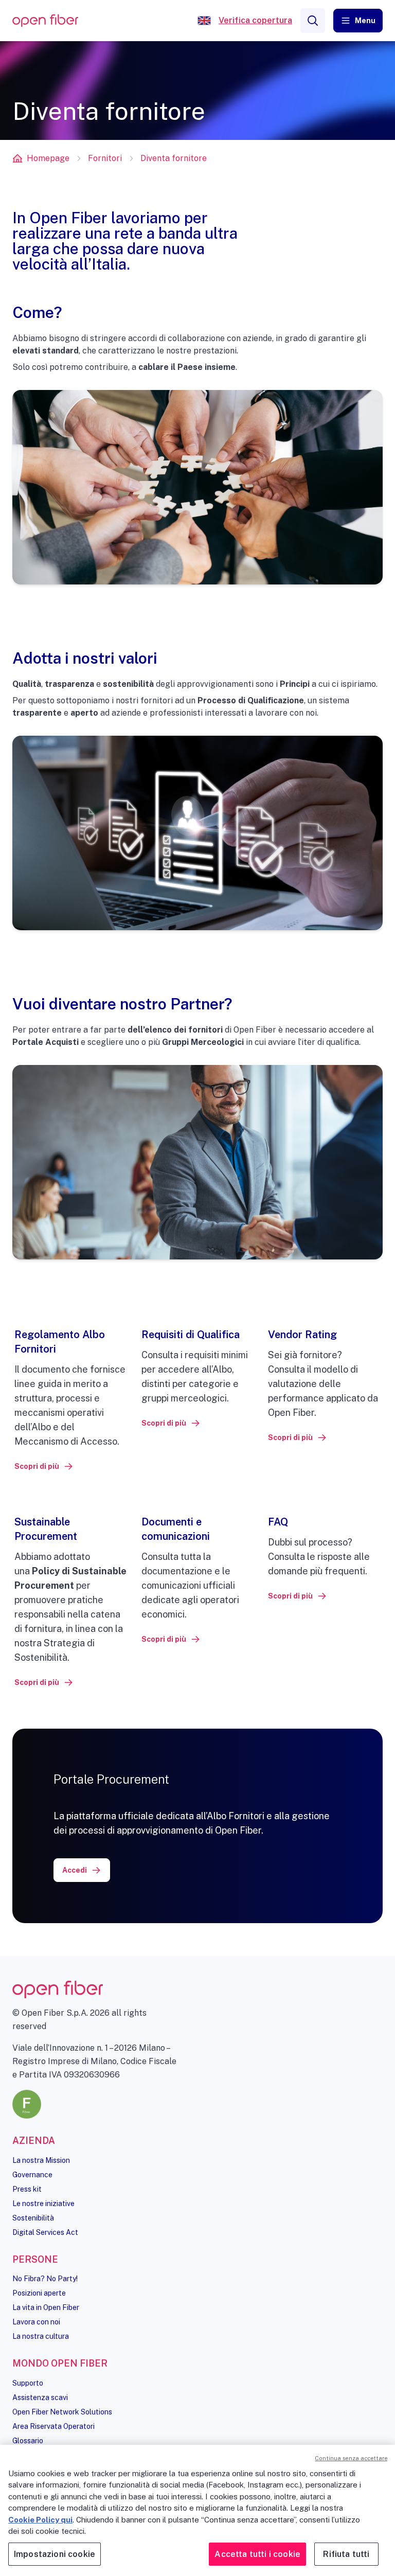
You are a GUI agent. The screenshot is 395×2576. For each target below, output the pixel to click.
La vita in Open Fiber (46, 2307)
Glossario (28, 2441)
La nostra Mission (41, 2160)
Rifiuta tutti (346, 2554)
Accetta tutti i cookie (257, 2554)
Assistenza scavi (40, 2397)
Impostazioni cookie (55, 2554)
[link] (44, 1466)
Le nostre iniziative (43, 2204)
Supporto (28, 2383)
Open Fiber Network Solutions (62, 2412)
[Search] (313, 21)
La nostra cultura (41, 2336)
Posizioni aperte (39, 2293)
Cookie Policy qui (40, 2520)
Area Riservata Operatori (53, 2426)
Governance (32, 2175)
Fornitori (105, 158)
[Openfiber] (204, 21)
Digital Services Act (45, 2232)
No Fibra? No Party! (45, 2279)
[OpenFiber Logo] (45, 21)
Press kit (27, 2189)
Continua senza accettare (351, 2458)
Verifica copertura (255, 20)
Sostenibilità (33, 2218)
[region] (197, 2510)
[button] (358, 21)
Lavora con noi (36, 2322)
